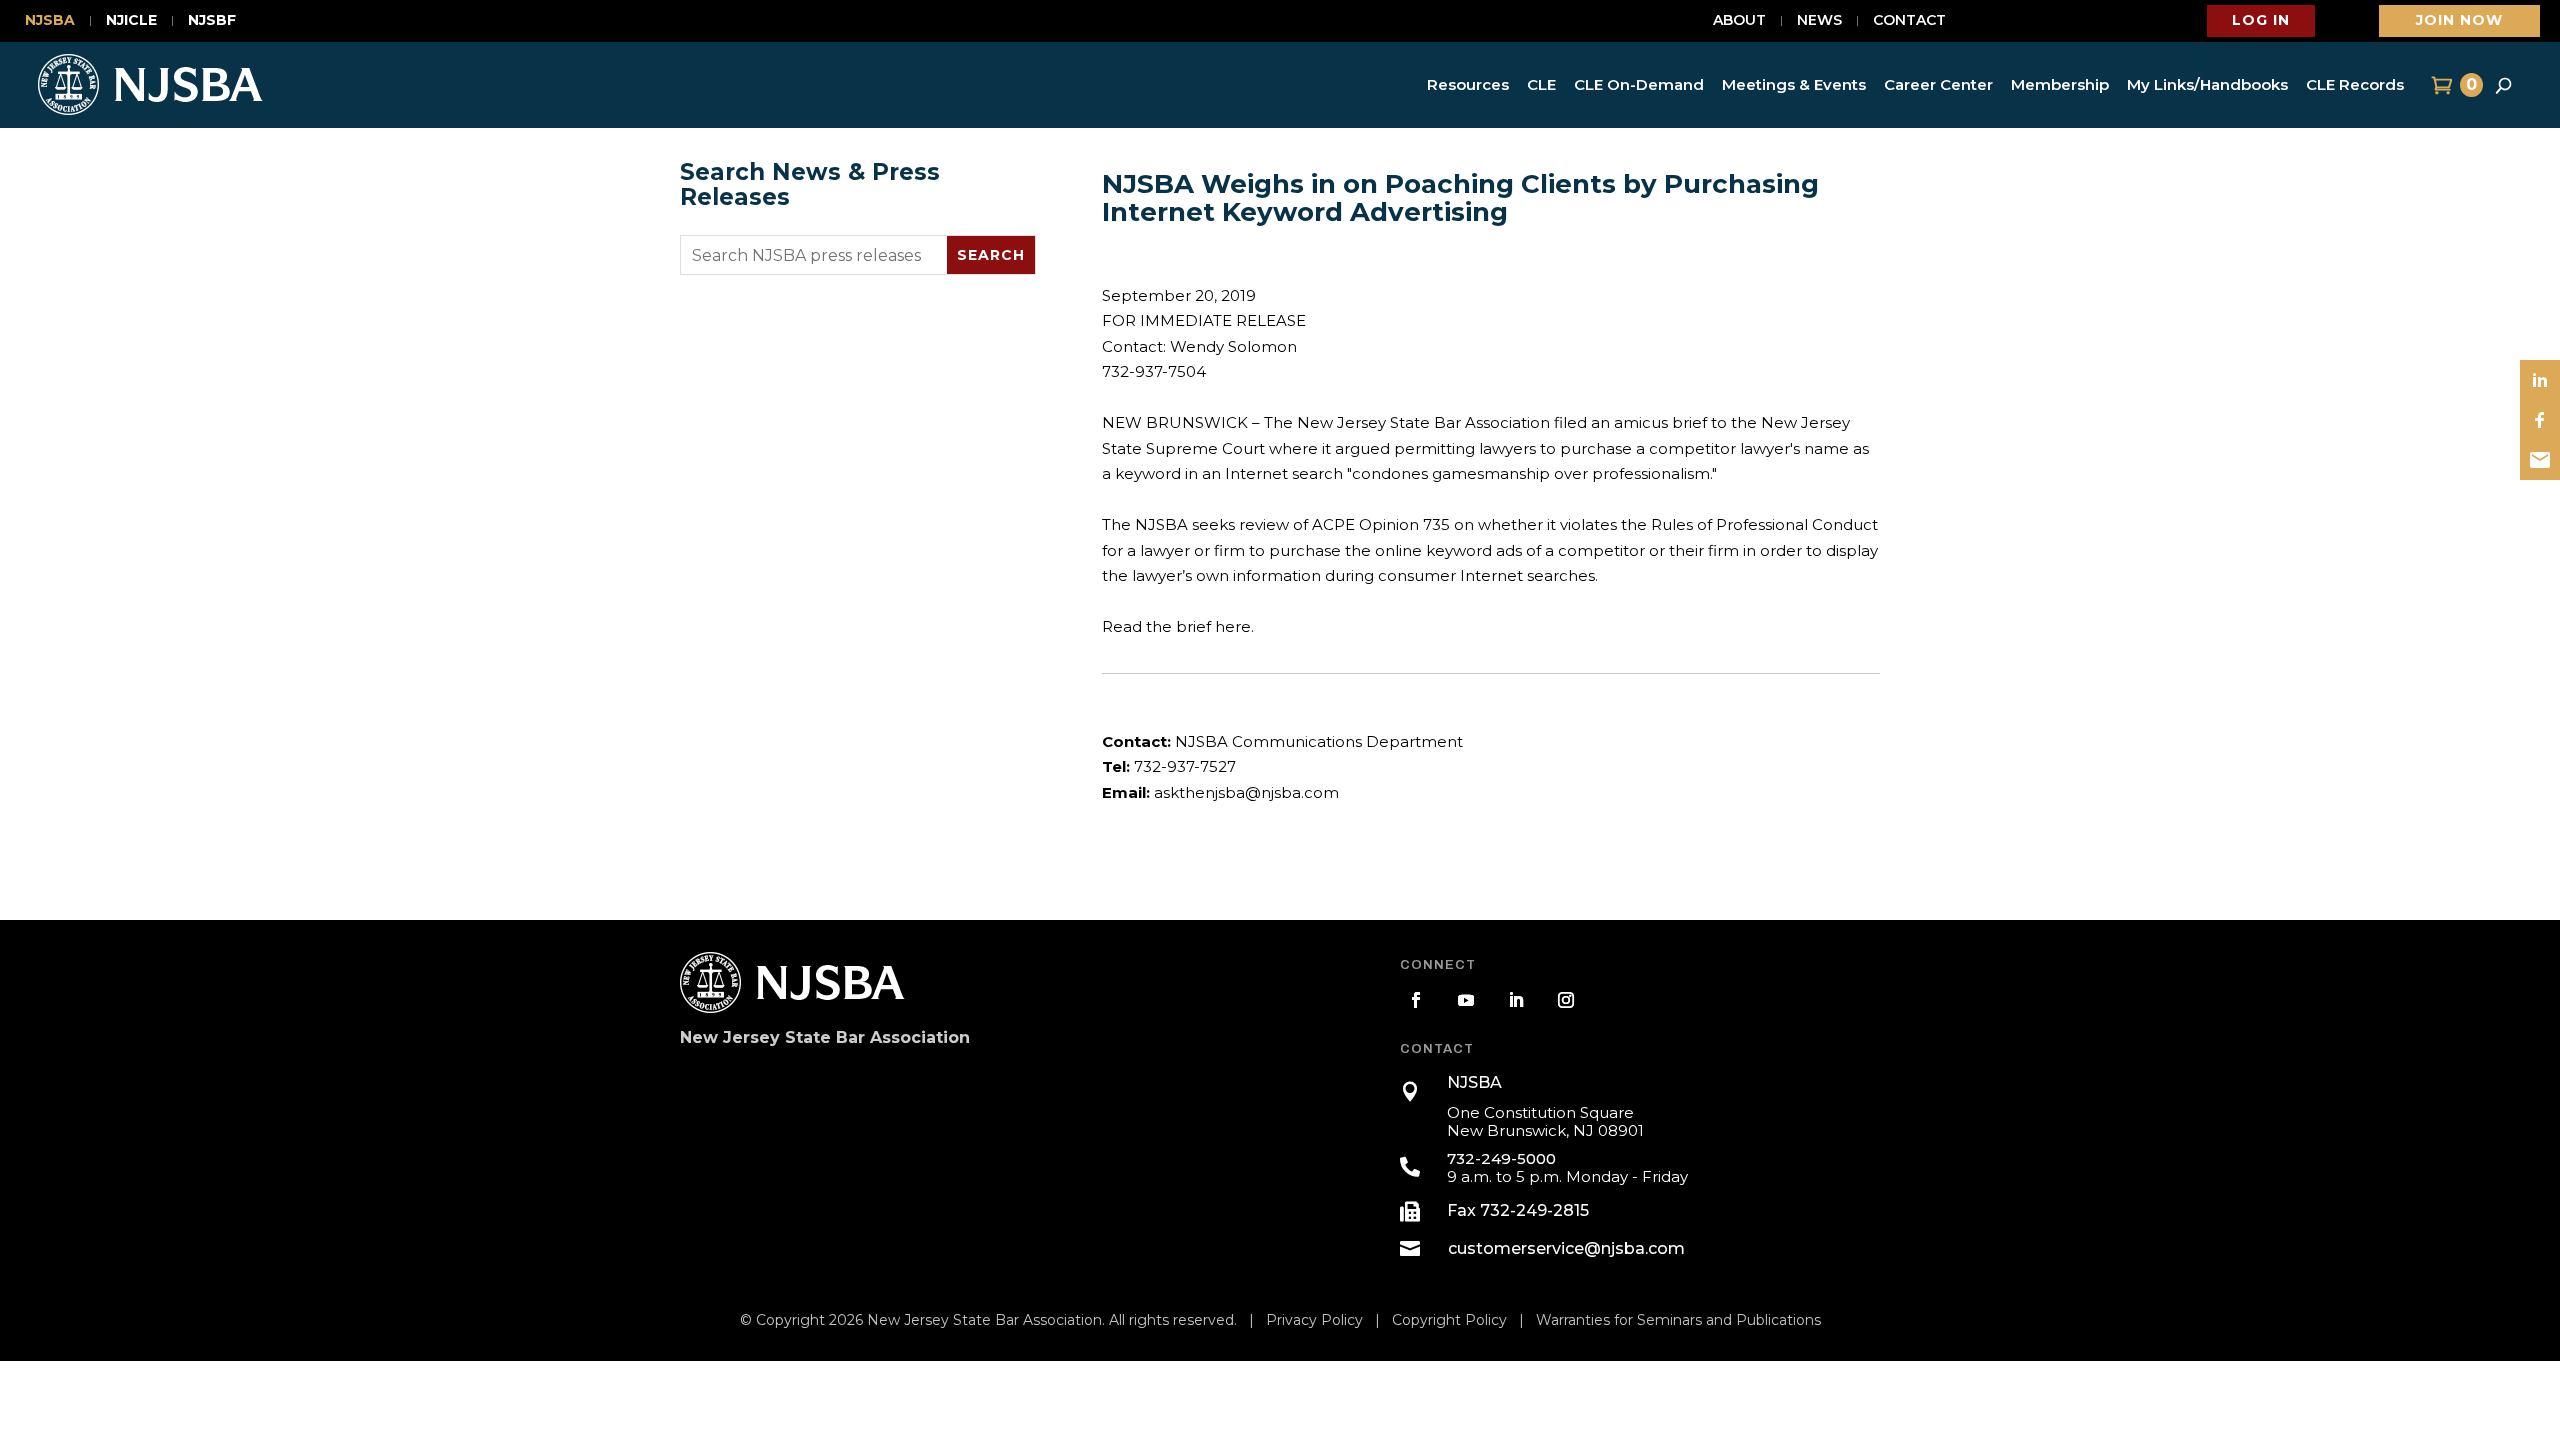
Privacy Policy (1314, 1320)
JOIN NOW (2459, 20)
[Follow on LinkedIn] (1516, 1000)
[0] (2439, 85)
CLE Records (2355, 84)
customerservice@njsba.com (1566, 1248)
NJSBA (50, 21)
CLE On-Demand (1639, 84)
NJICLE (131, 21)
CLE (1541, 84)
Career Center (1938, 84)
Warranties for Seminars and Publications (1678, 1320)
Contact (1909, 21)
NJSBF (212, 21)
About (1739, 21)
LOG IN (2261, 20)
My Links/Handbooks (2207, 84)
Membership (2060, 84)
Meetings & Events (1794, 84)
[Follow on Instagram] (1566, 1000)
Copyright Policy (1449, 1320)
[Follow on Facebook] (1416, 1000)
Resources (1468, 84)
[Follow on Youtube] (1466, 1000)
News (1819, 21)
